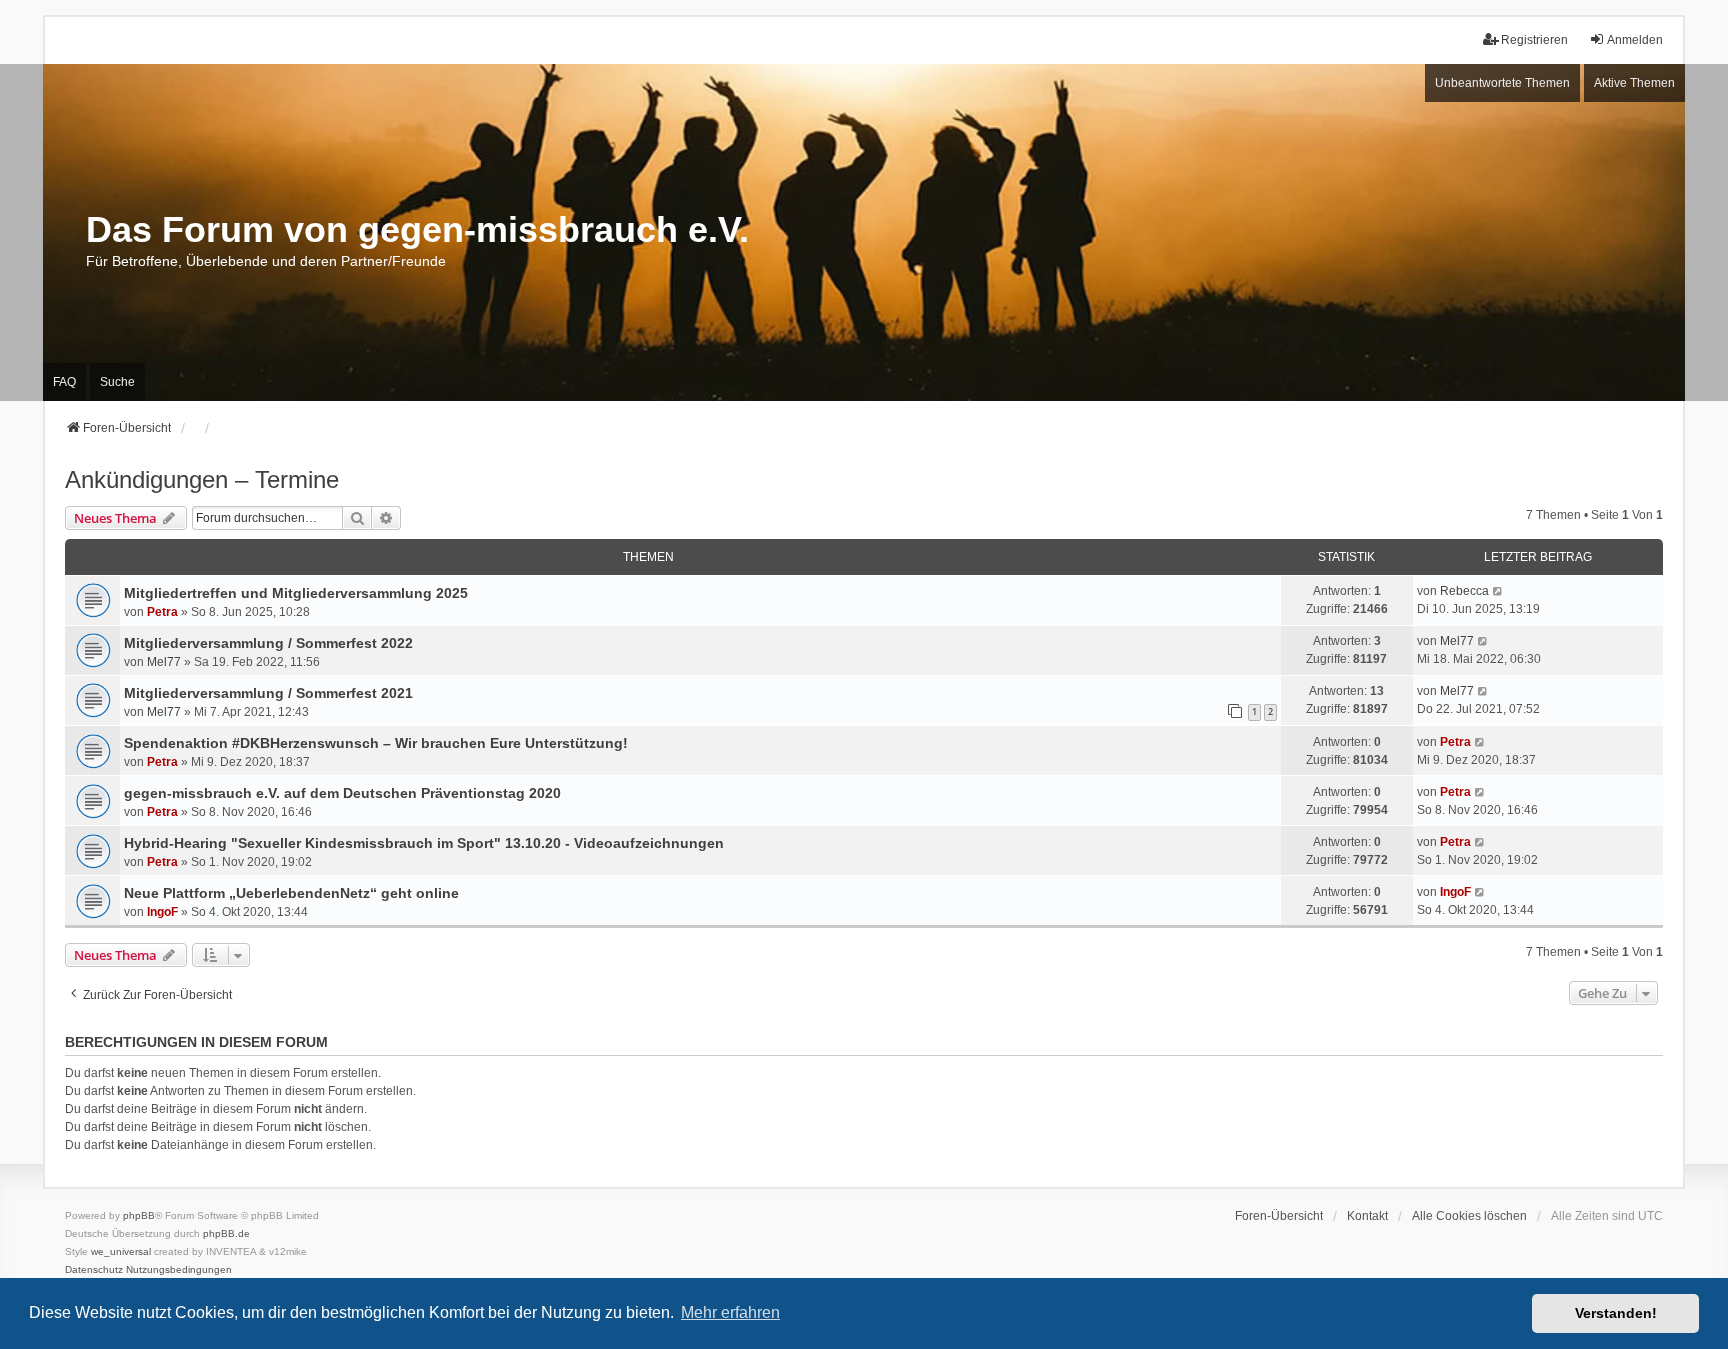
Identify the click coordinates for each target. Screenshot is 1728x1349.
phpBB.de (226, 1233)
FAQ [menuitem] (64, 382)
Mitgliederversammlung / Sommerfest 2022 (268, 643)
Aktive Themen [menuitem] (1634, 83)
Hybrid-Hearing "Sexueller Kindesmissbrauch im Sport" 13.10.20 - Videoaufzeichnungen (424, 843)
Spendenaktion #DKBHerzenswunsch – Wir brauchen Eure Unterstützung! (376, 743)
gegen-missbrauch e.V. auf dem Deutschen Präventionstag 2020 (342, 793)
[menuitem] (94, 1270)
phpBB (139, 1215)
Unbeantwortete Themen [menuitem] (1502, 83)
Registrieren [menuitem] (1534, 40)
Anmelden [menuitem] (1635, 40)
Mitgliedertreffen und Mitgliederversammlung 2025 (296, 593)
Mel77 (164, 662)
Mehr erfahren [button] (730, 1312)
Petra (162, 612)
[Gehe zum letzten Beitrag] (1498, 591)
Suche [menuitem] (117, 382)
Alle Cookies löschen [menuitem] (1469, 1216)
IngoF (162, 912)
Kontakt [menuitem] (1367, 1216)
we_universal (121, 1251)
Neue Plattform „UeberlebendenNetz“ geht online (291, 893)
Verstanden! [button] (1616, 1313)
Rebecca (1464, 591)
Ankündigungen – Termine (202, 479)
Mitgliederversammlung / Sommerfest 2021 (268, 693)
